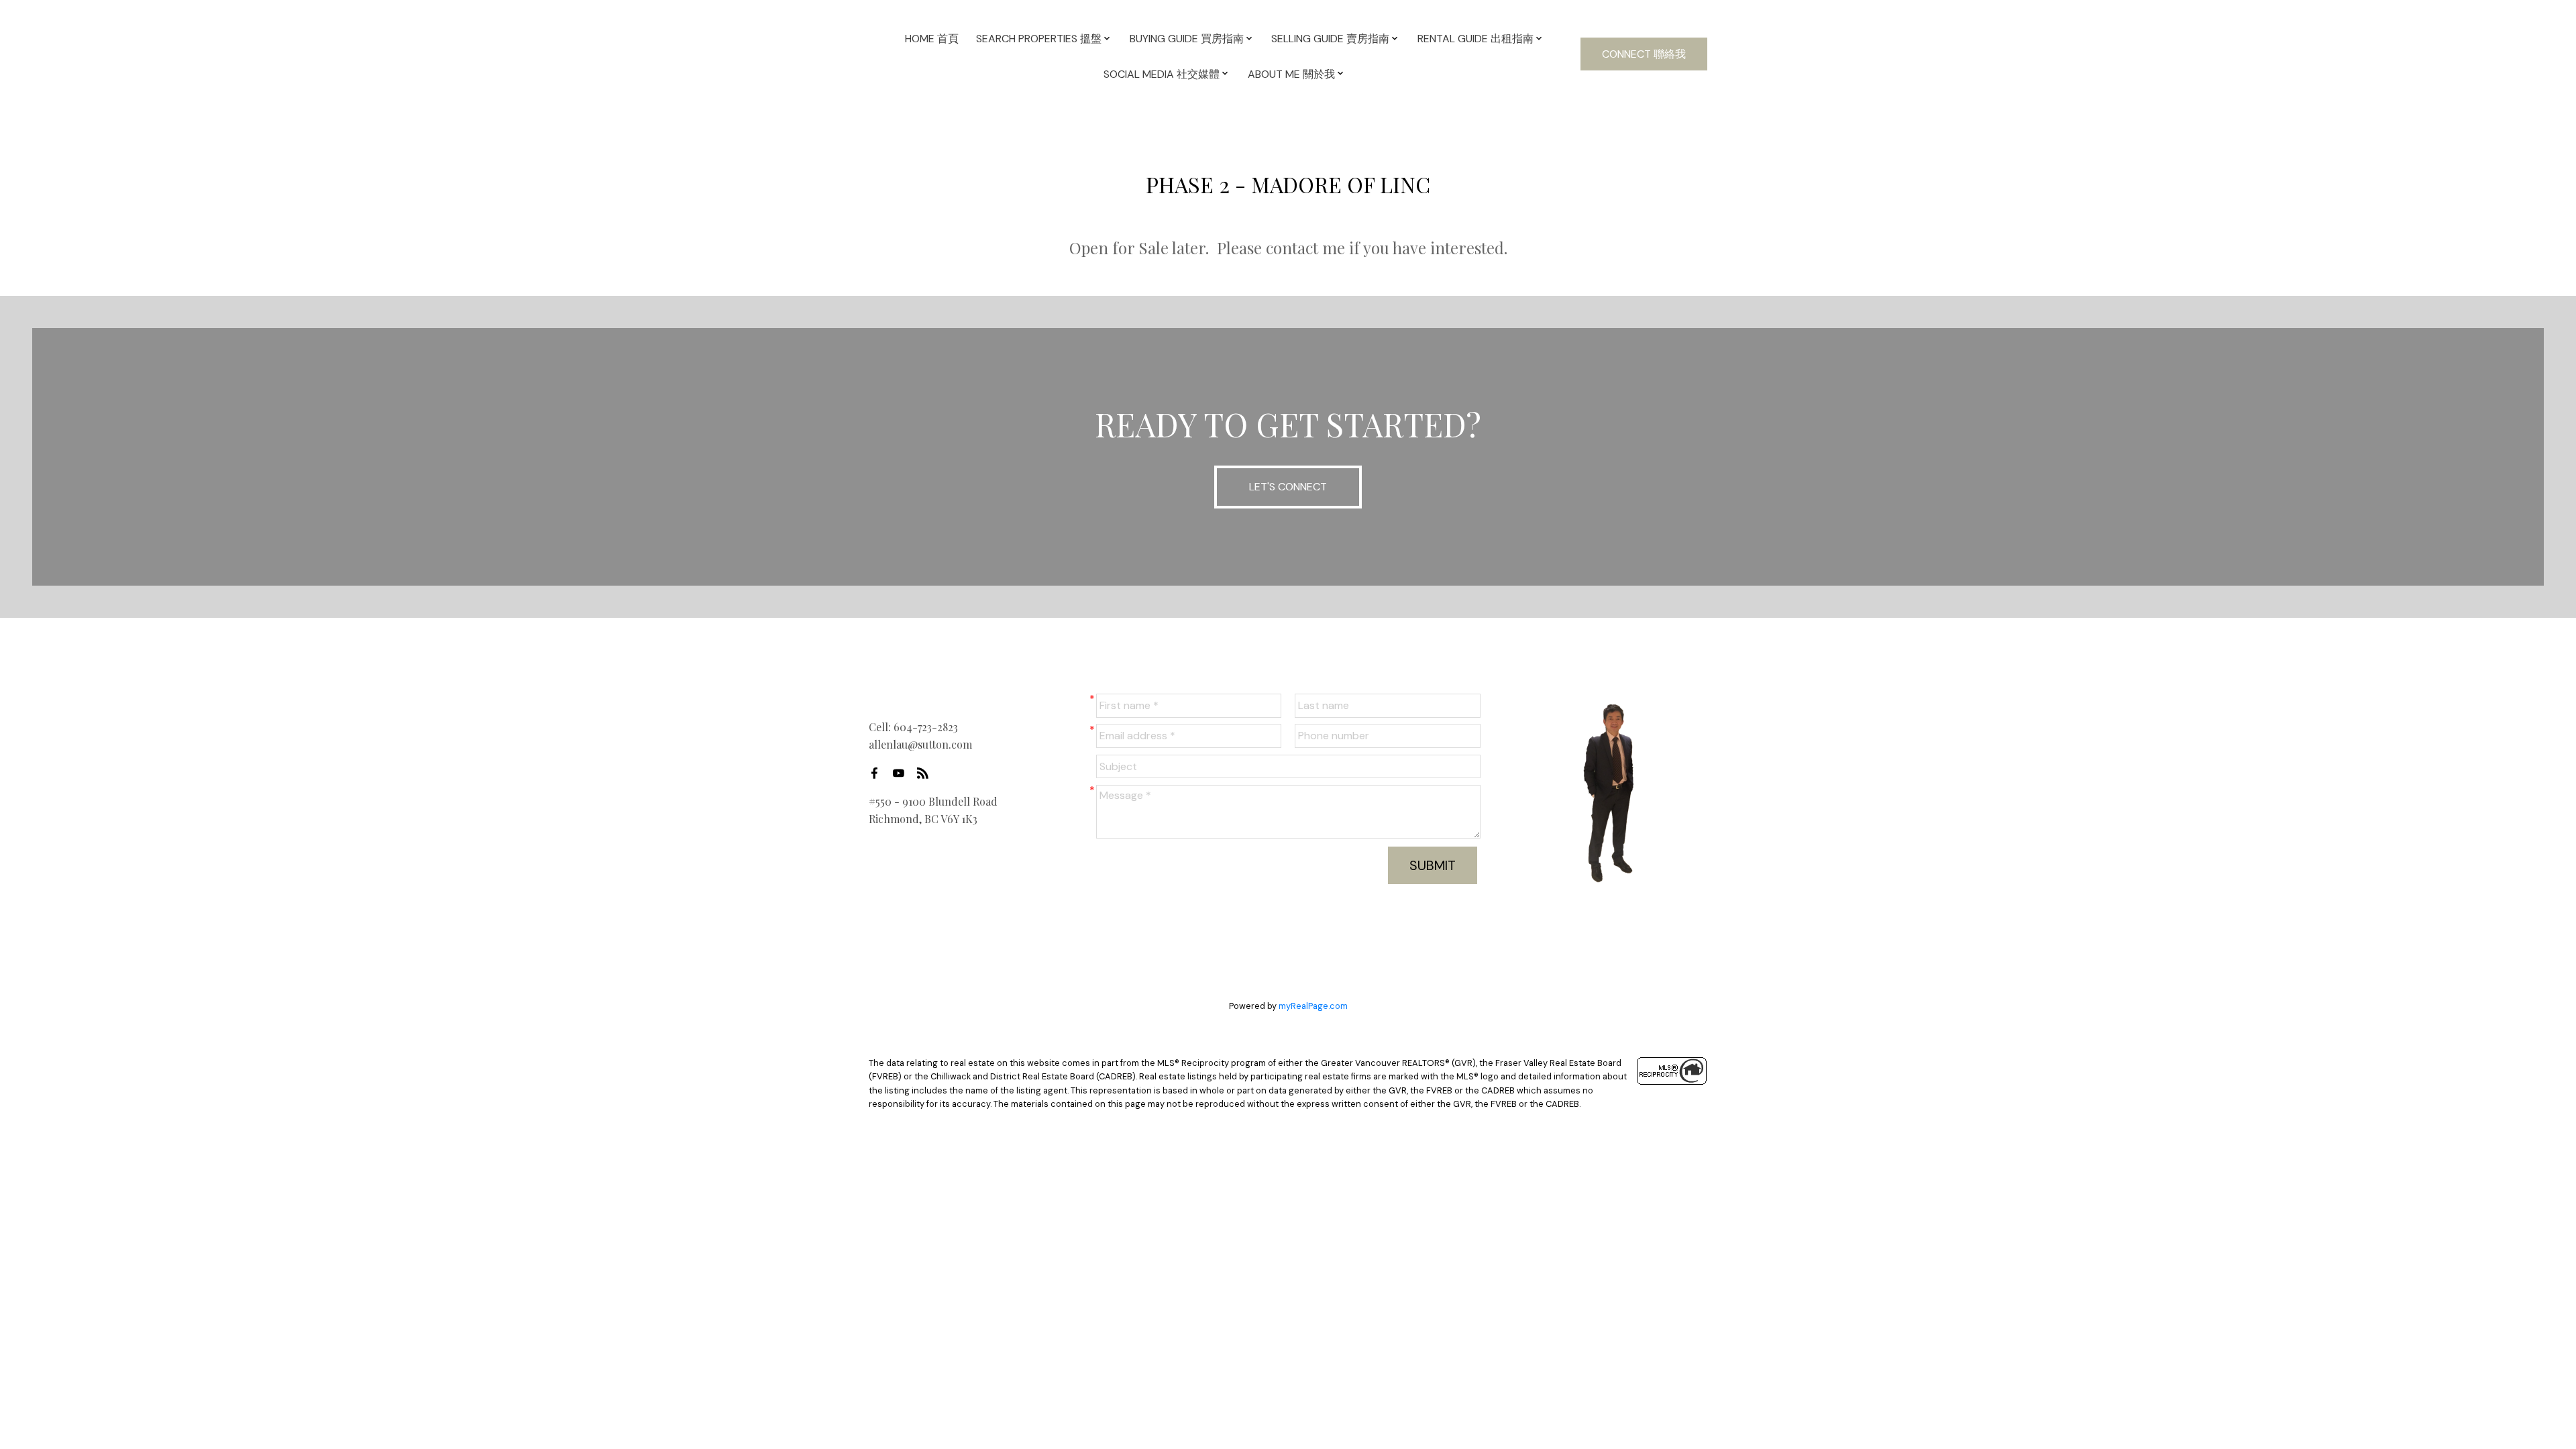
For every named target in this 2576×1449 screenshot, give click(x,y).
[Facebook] (878, 773)
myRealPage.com (1313, 1006)
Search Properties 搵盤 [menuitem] (1039, 39)
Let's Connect (1288, 487)
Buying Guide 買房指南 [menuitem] (1187, 39)
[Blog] (926, 773)
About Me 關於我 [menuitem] (1291, 74)
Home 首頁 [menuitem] (932, 39)
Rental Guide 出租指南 (1475, 39)
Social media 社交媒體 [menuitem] (1162, 74)
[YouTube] (902, 773)
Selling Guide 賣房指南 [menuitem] (1330, 39)
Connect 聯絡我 (1644, 54)
